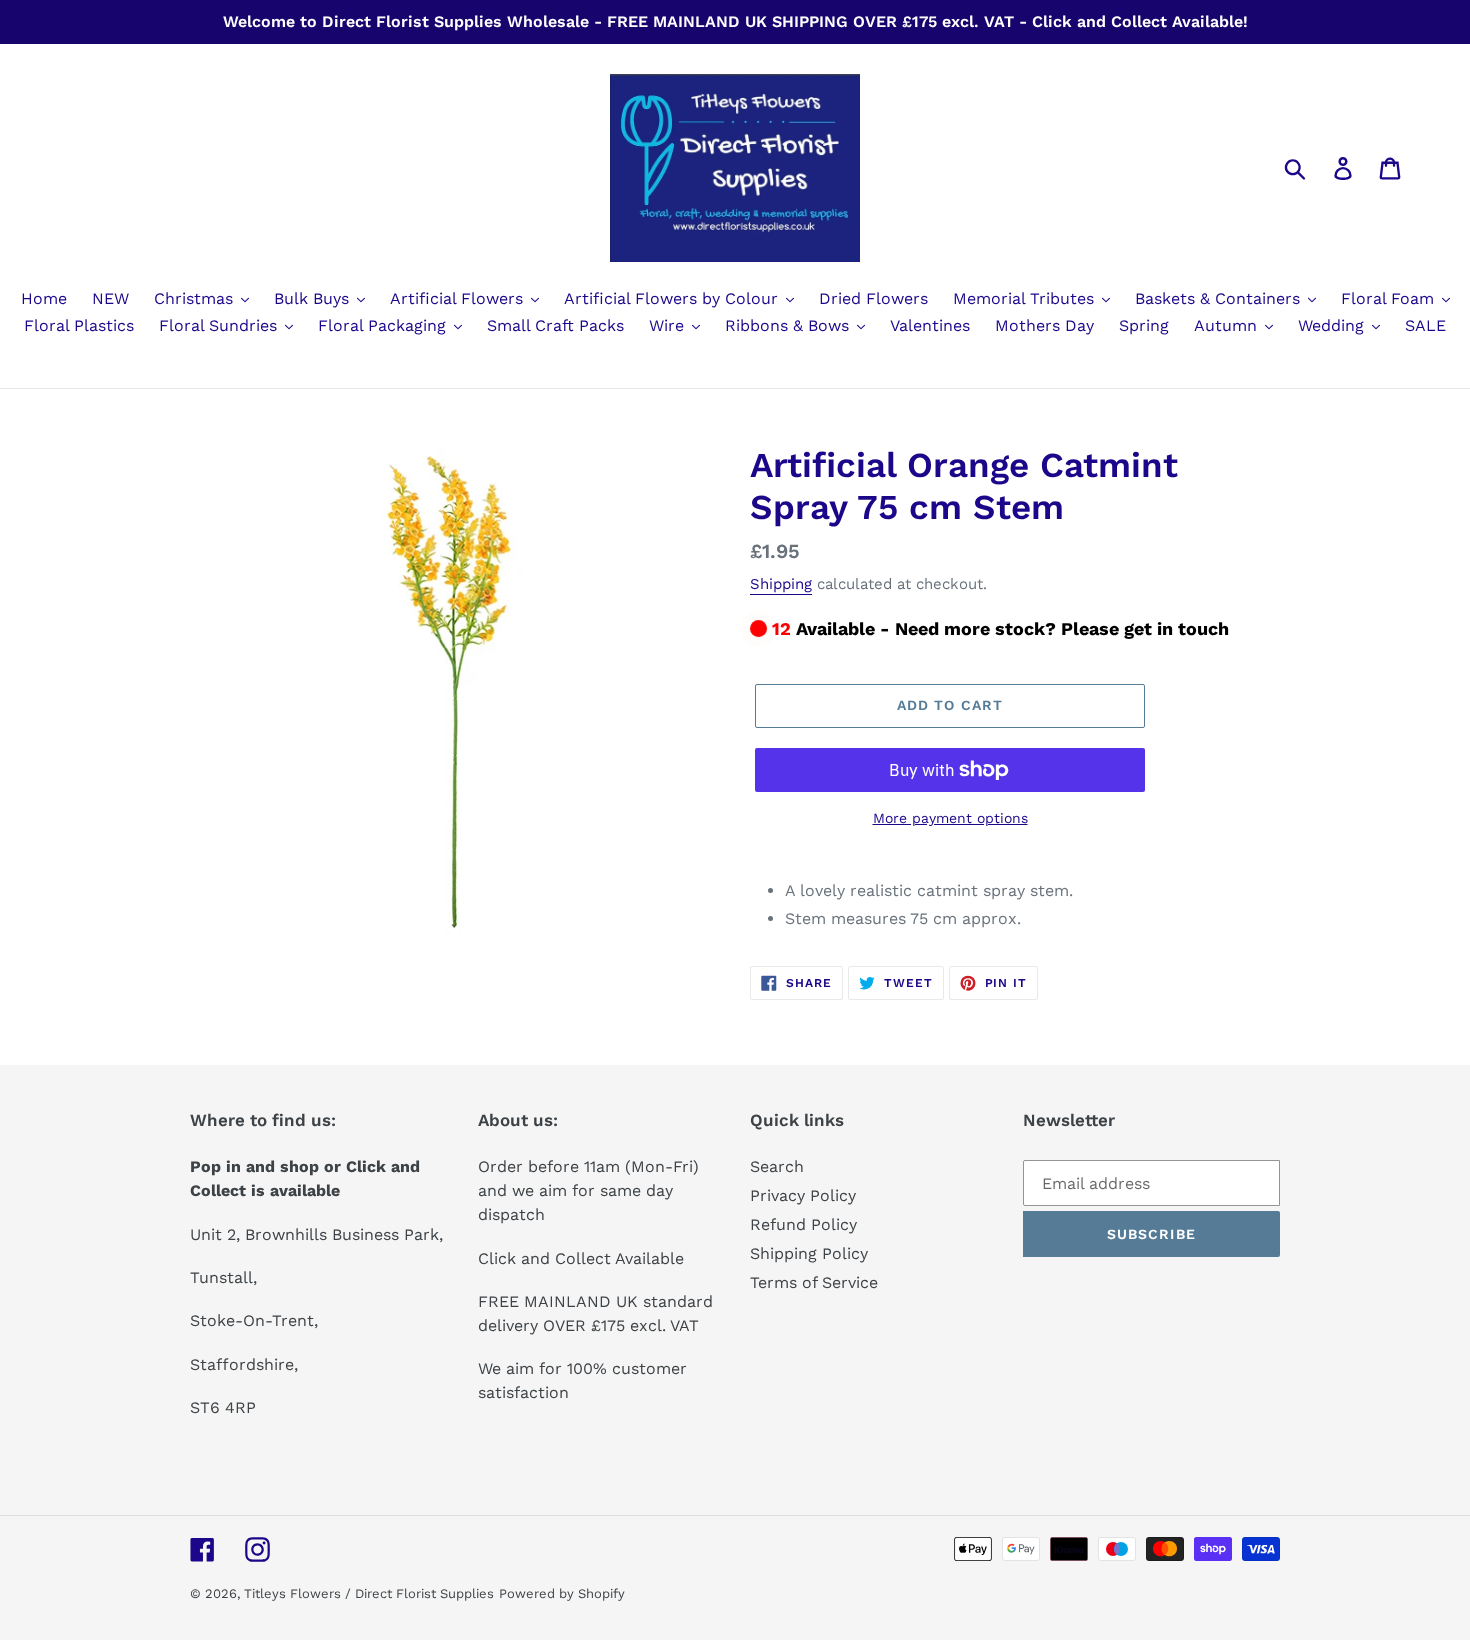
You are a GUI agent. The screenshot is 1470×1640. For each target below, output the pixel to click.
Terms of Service (814, 1282)
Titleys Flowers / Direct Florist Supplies (369, 1593)
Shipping (781, 584)
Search (777, 1166)
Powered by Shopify (562, 1593)
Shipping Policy (809, 1253)
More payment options (950, 818)
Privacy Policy (803, 1195)
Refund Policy (803, 1224)
